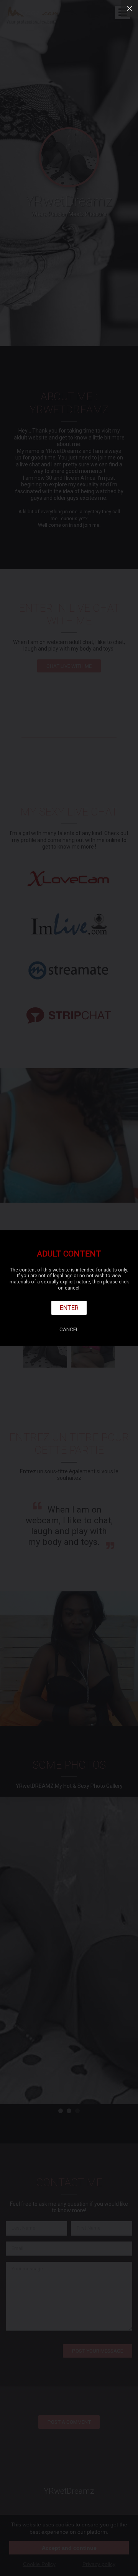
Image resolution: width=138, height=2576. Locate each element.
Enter (69, 1308)
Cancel (69, 1329)
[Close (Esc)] (130, 8)
